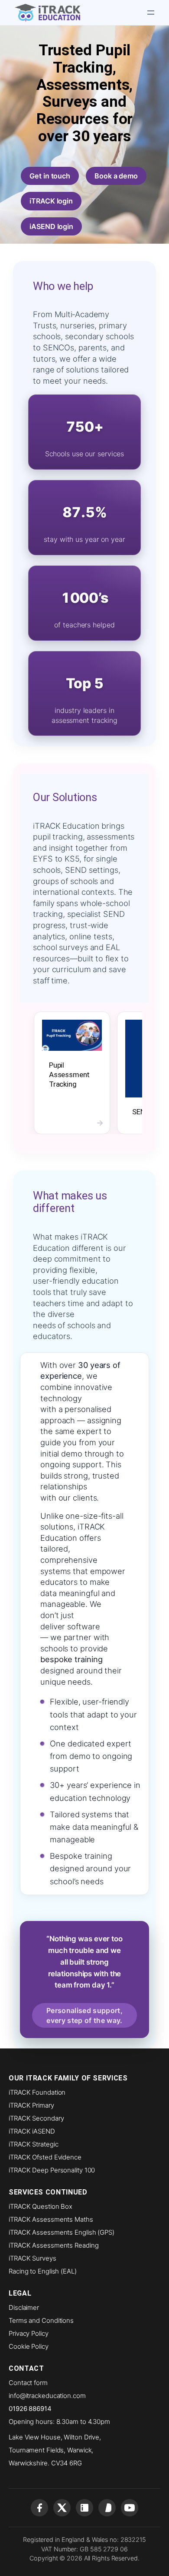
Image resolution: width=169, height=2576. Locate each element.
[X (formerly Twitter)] (62, 2508)
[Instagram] (107, 2508)
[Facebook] (39, 2508)
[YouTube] (130, 2508)
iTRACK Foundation (37, 2092)
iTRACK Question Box (41, 2206)
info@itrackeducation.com (47, 2396)
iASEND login (51, 226)
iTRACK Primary (31, 2105)
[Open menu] (151, 13)
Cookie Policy (29, 2346)
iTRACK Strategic (33, 2144)
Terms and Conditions (41, 2320)
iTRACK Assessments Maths (51, 2219)
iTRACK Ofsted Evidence (45, 2157)
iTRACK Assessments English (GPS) (62, 2232)
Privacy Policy (29, 2333)
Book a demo (116, 176)
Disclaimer (24, 2307)
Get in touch (50, 176)
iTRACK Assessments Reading (54, 2245)
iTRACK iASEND (32, 2131)
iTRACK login (51, 201)
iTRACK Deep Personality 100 (52, 2170)
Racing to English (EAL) (43, 2271)
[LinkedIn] (84, 2508)
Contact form (28, 2383)
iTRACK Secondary (36, 2118)
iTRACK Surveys (32, 2258)
